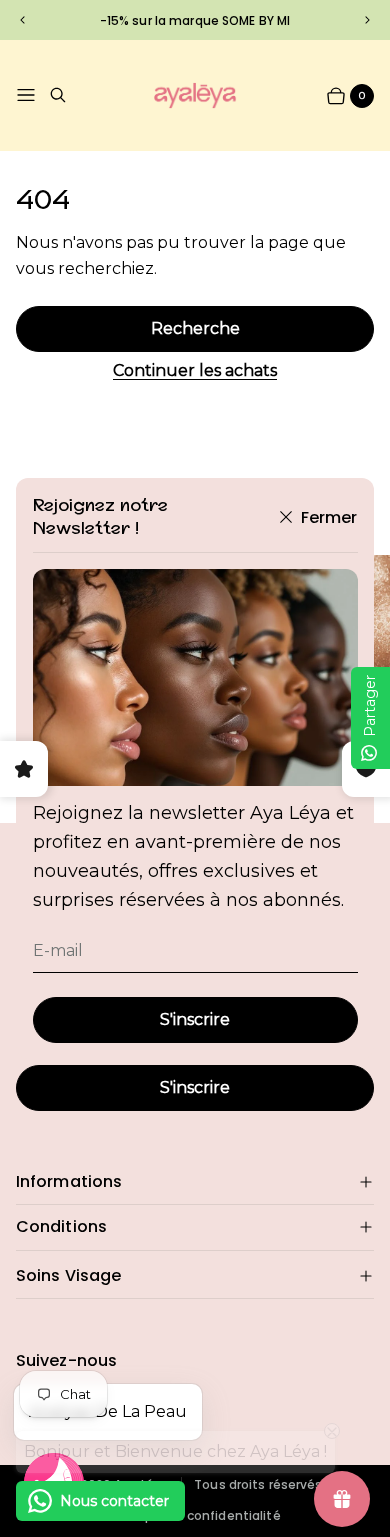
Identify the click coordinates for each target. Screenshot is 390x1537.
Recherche (195, 328)
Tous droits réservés (258, 1485)
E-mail (58, 950)
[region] (195, 19)
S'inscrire (195, 1019)
